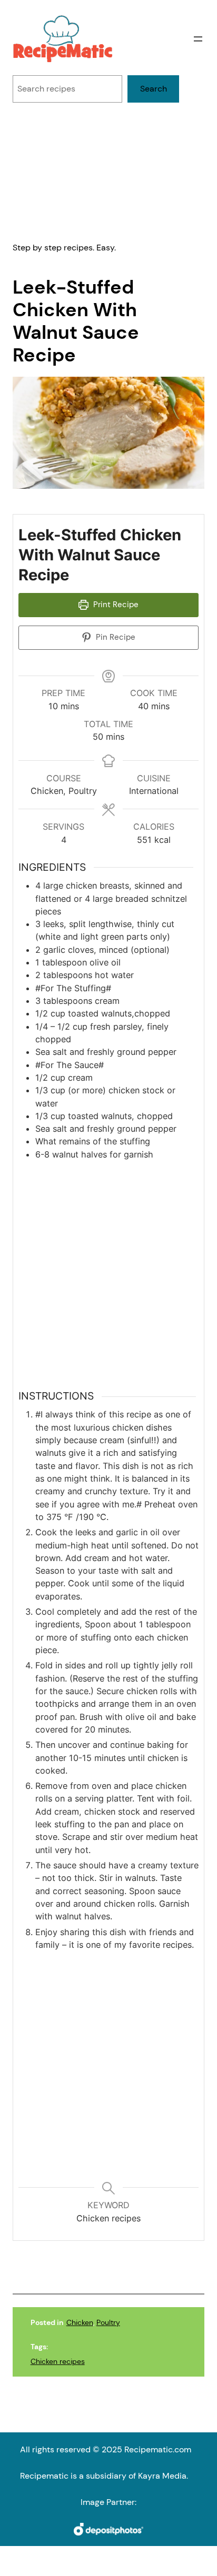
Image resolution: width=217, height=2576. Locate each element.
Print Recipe (115, 605)
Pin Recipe (115, 637)
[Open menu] (198, 39)
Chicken (80, 2322)
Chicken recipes (58, 2361)
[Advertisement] (108, 172)
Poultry (108, 2322)
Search (154, 89)
